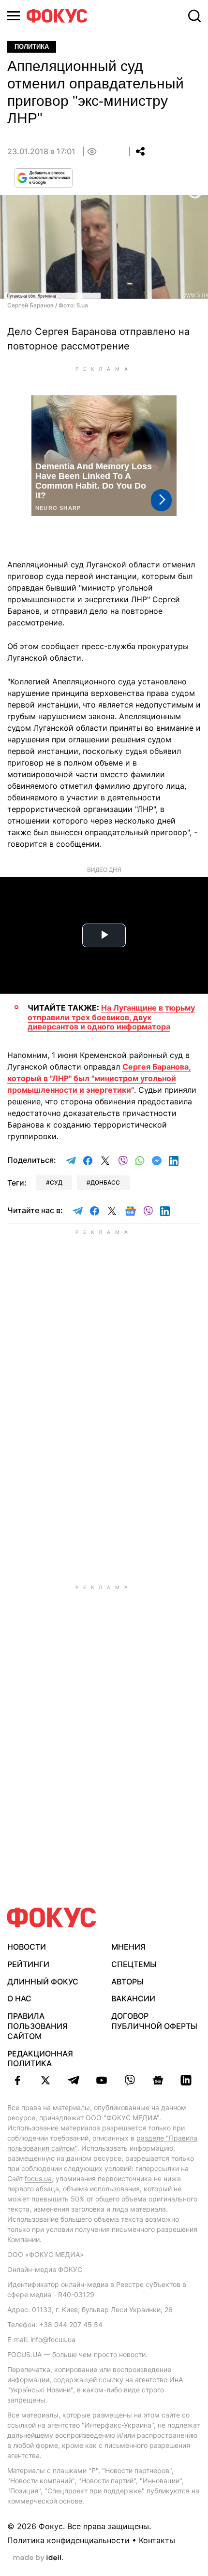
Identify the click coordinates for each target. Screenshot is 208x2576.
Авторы (127, 1982)
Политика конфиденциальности (68, 2540)
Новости (27, 1947)
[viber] (130, 2080)
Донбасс (105, 1182)
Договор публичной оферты (154, 2021)
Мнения (128, 1947)
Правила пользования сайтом (37, 2026)
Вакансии (133, 1998)
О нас (19, 1998)
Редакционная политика (40, 2059)
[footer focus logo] (52, 1918)
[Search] (194, 16)
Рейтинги (28, 1964)
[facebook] (17, 2080)
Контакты (157, 2540)
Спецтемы (134, 1964)
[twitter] (45, 2080)
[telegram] (74, 2080)
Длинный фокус (43, 1982)
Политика (32, 47)
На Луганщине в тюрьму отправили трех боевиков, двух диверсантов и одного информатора (111, 1017)
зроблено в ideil (38, 2558)
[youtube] (102, 2080)
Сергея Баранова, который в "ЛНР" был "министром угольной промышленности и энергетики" (99, 1078)
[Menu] (14, 16)
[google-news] (158, 2080)
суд (56, 1182)
